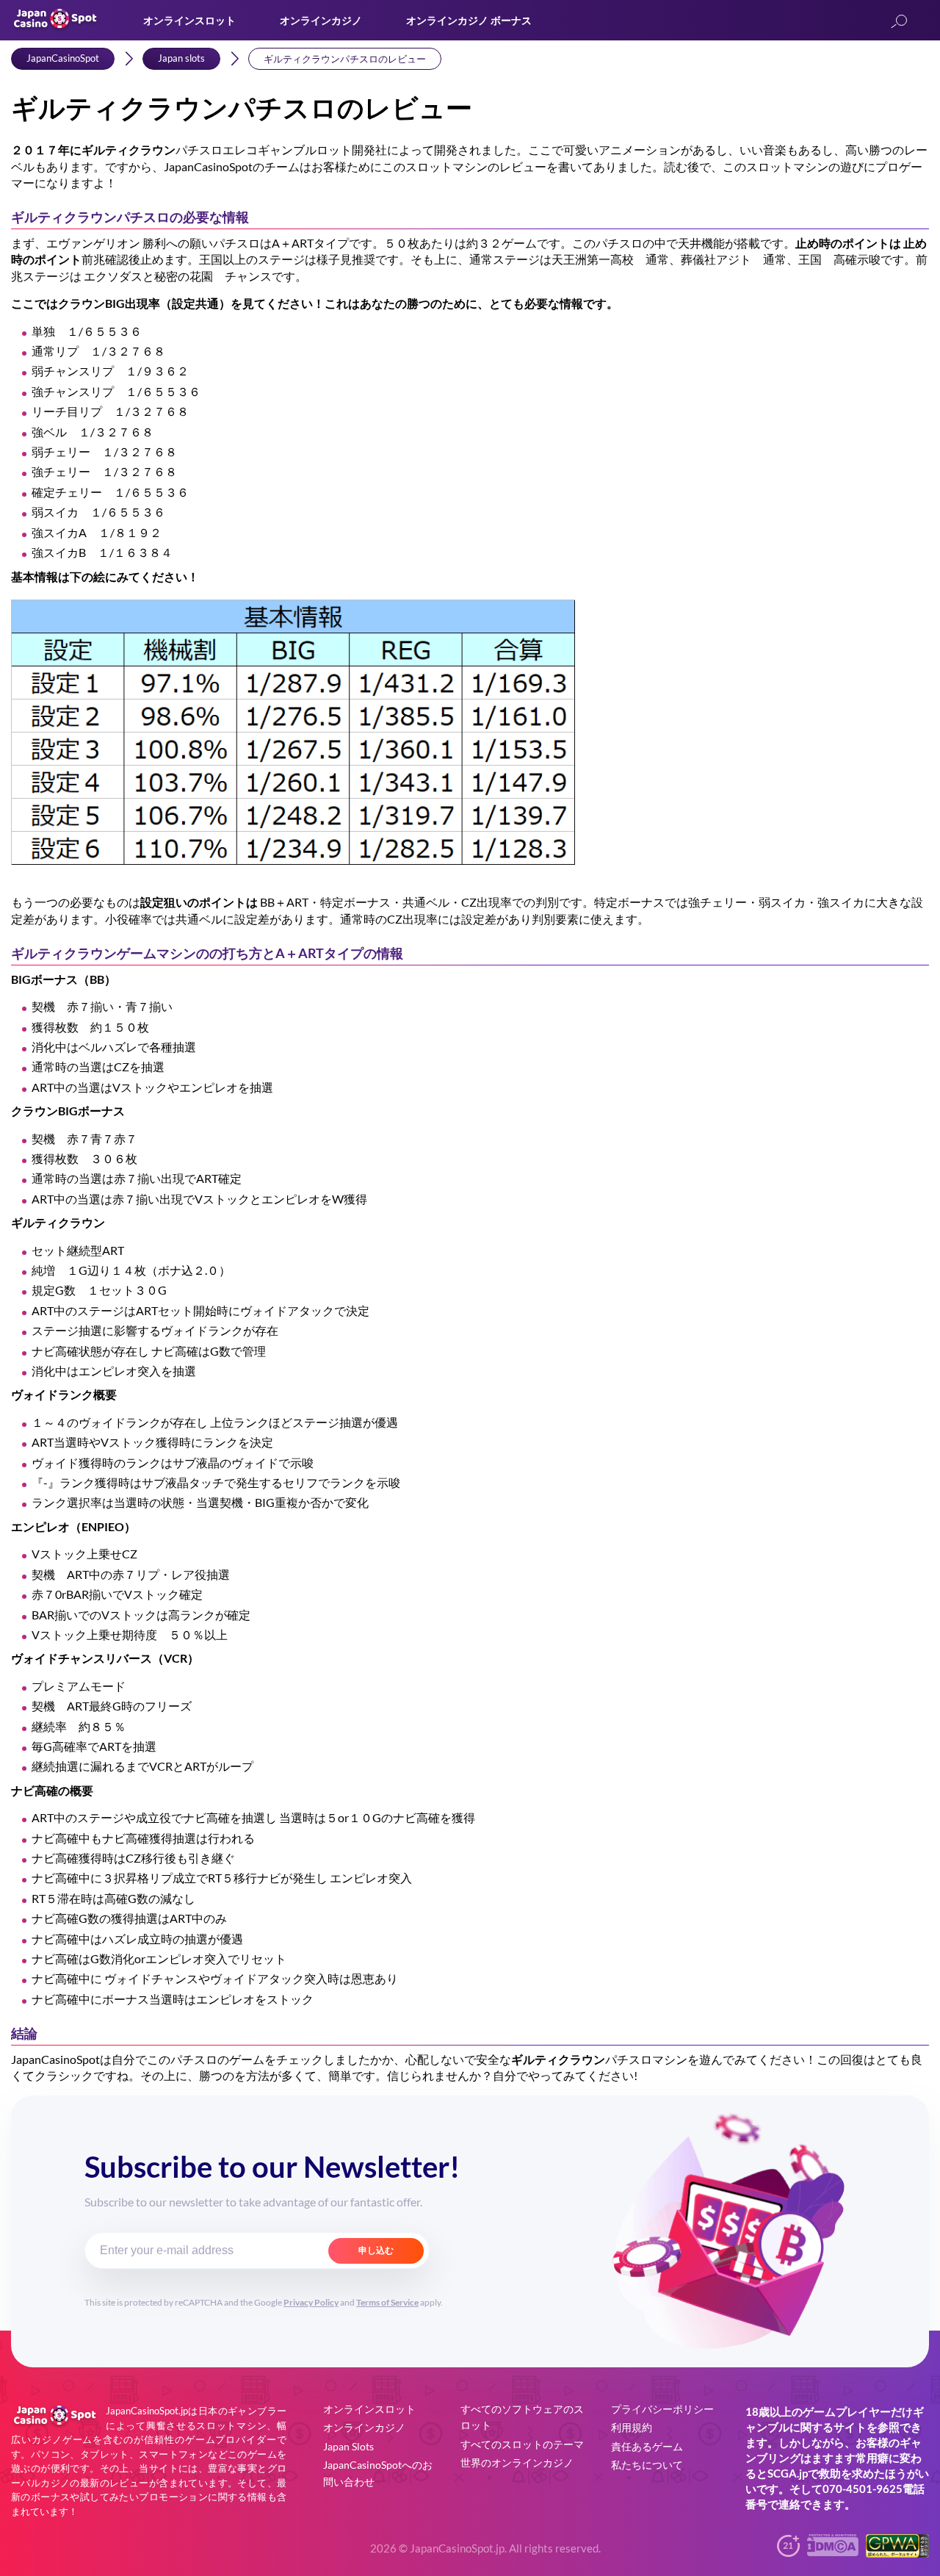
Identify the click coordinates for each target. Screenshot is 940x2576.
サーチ (899, 22)
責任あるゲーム (647, 2446)
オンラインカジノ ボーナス (469, 20)
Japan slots (181, 58)
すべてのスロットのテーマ (522, 2444)
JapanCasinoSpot (63, 58)
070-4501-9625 (863, 2489)
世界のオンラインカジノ (517, 2462)
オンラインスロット (189, 20)
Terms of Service (387, 2302)
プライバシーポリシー (662, 2409)
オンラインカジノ (321, 20)
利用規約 (632, 2427)
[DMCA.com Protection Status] (833, 2551)
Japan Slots (348, 2446)
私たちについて (647, 2465)
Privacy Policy (311, 2302)
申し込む (376, 2251)
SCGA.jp (788, 2473)
